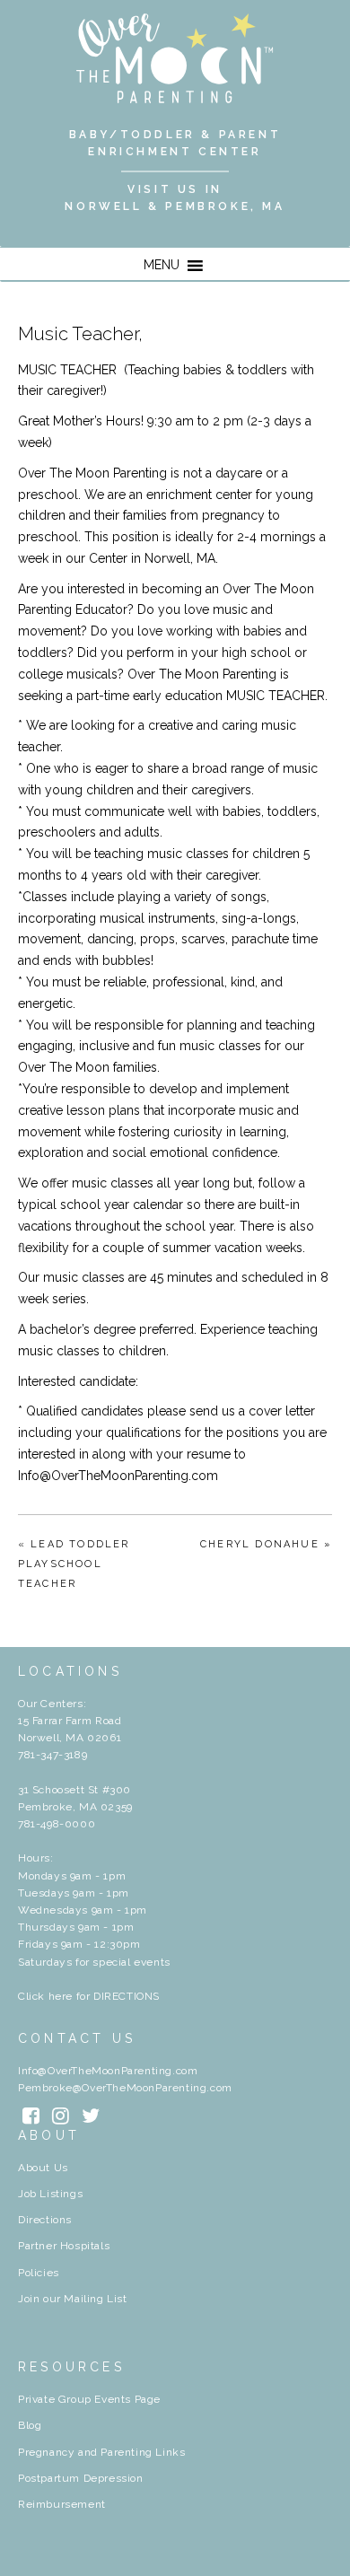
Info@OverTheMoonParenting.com (108, 2071)
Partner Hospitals (64, 2246)
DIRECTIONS (127, 1996)
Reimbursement (62, 2504)
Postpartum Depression (81, 2478)
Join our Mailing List (73, 2299)
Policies (39, 2273)
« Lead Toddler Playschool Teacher (74, 1564)
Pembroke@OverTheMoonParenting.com (125, 2088)
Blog (30, 2425)
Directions (45, 2220)
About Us (43, 2168)
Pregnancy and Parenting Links (101, 2452)
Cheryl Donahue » (266, 1544)
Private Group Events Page (89, 2399)
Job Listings (50, 2194)
